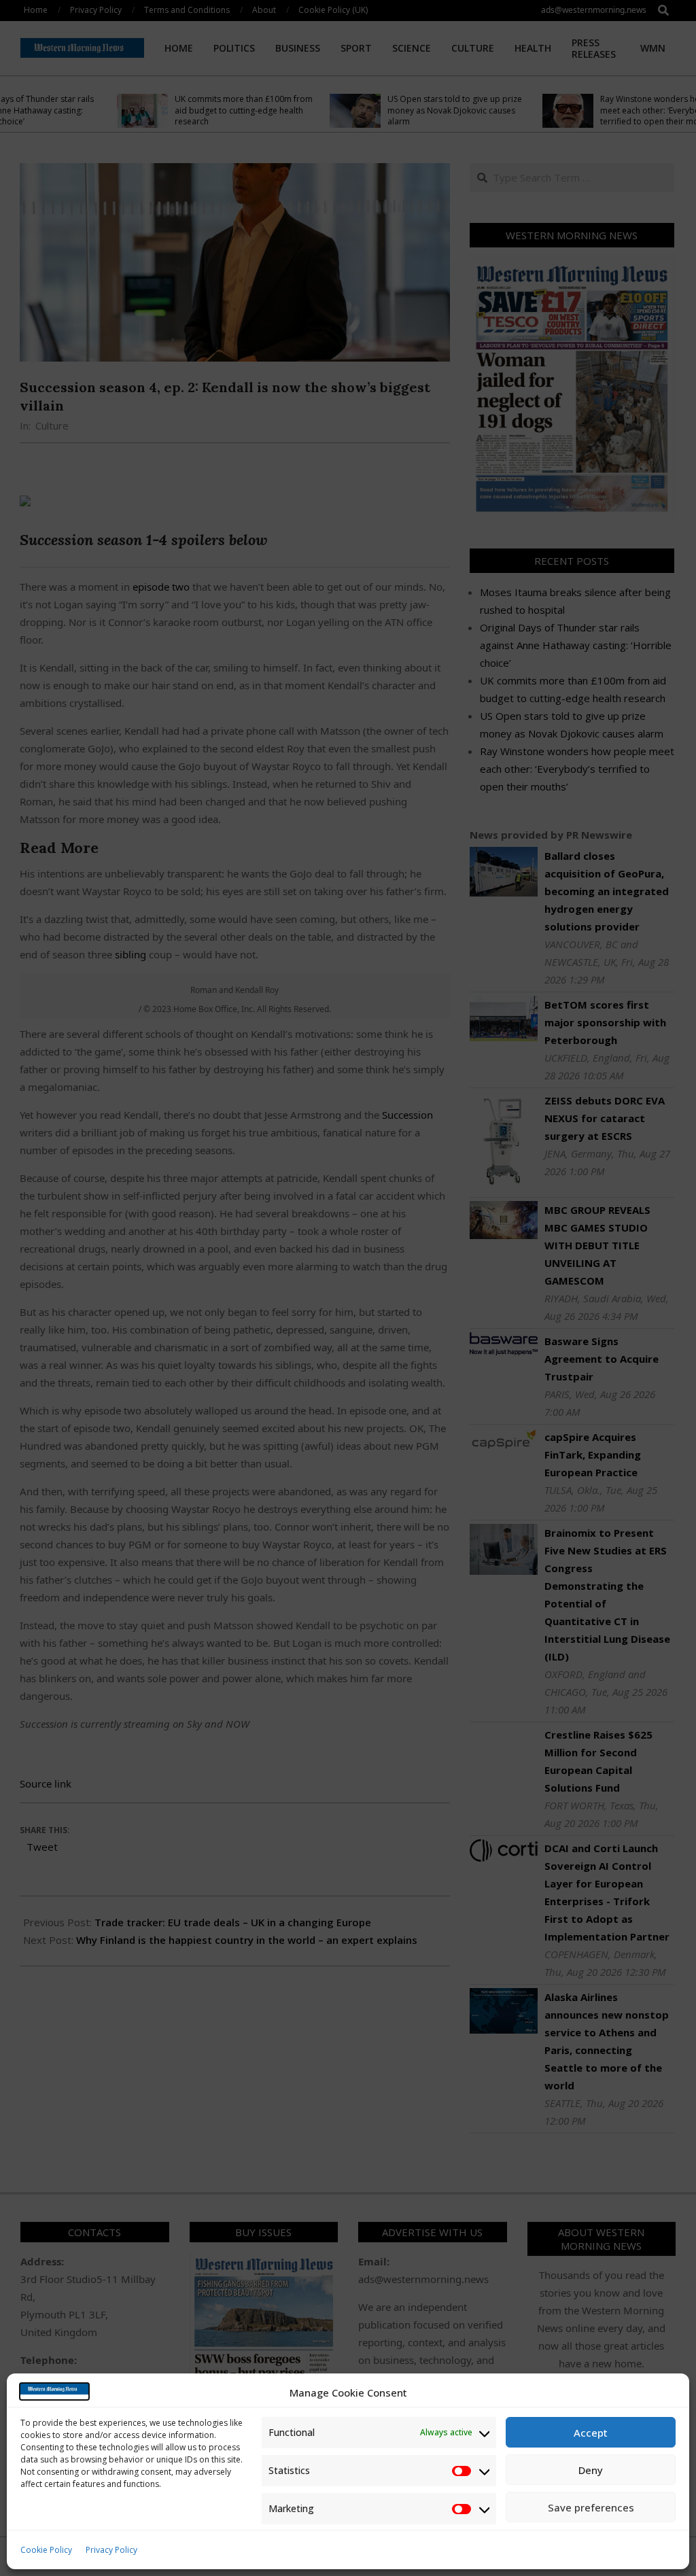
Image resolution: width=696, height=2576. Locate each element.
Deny (591, 2470)
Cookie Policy (46, 2550)
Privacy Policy (111, 2550)
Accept (591, 2433)
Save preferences (591, 2507)
